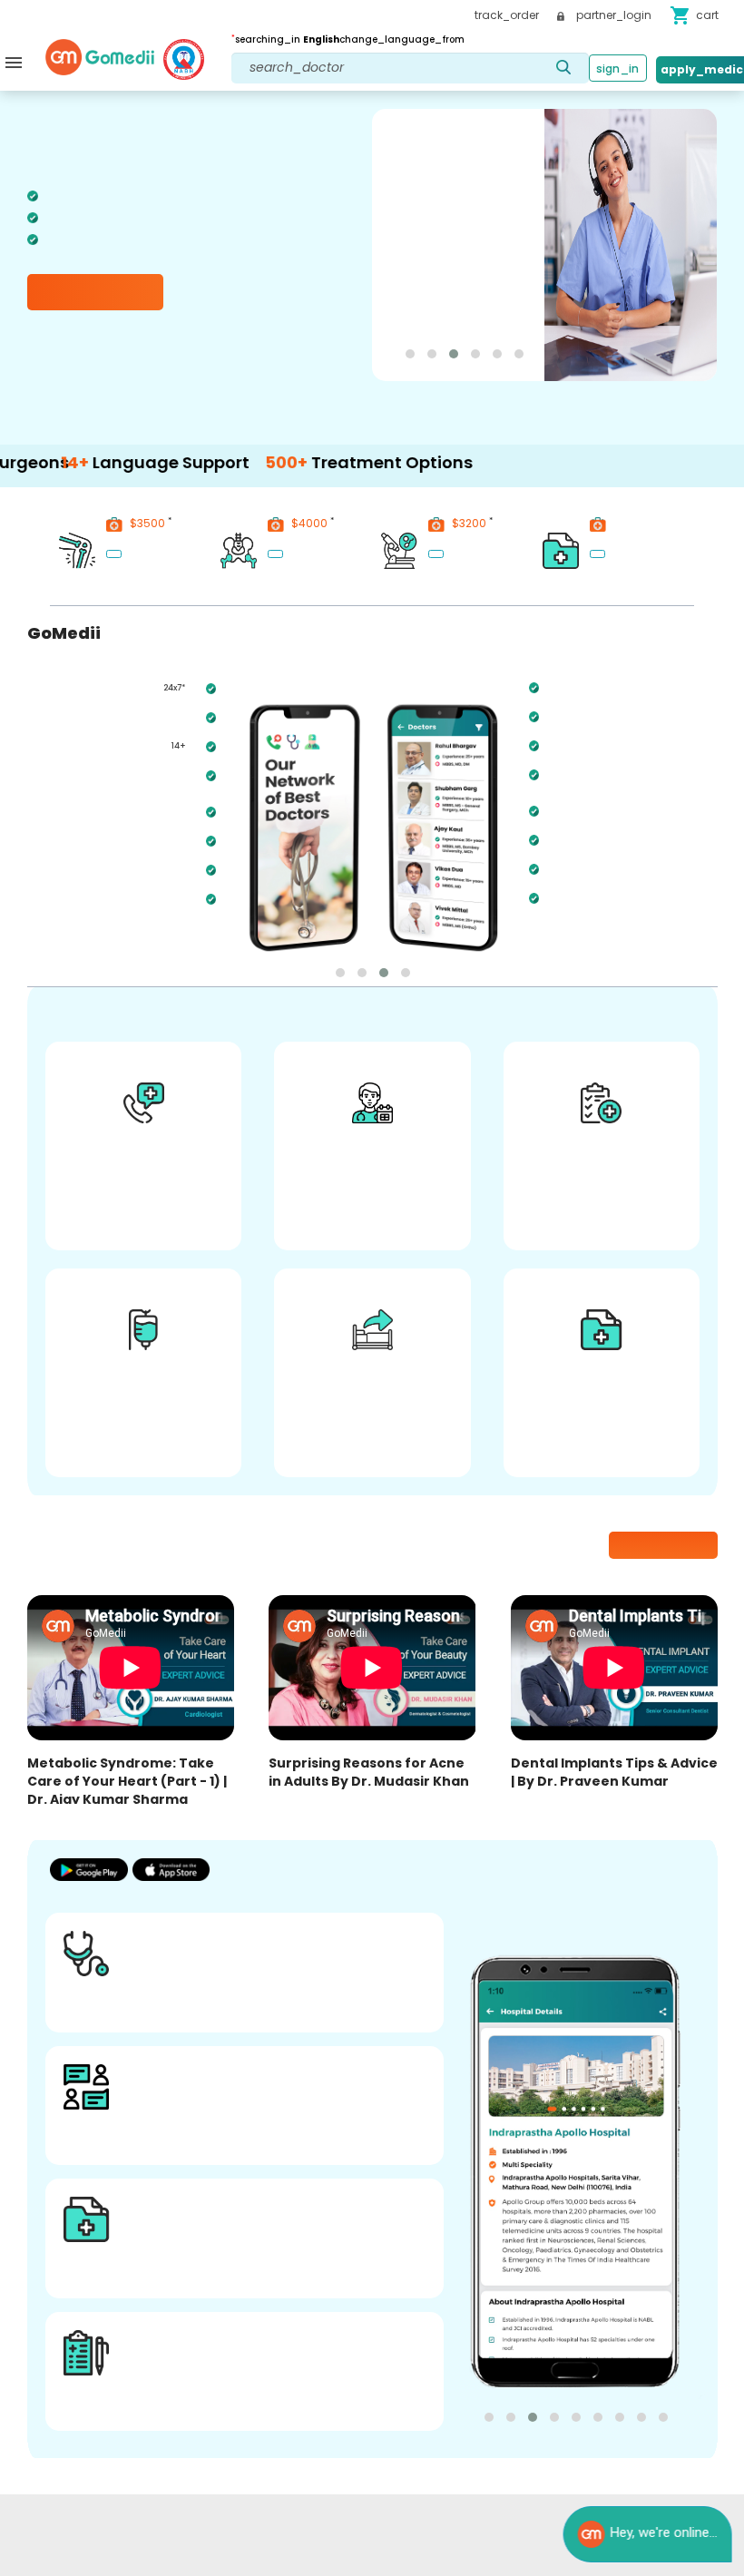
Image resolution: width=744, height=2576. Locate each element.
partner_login (612, 15)
